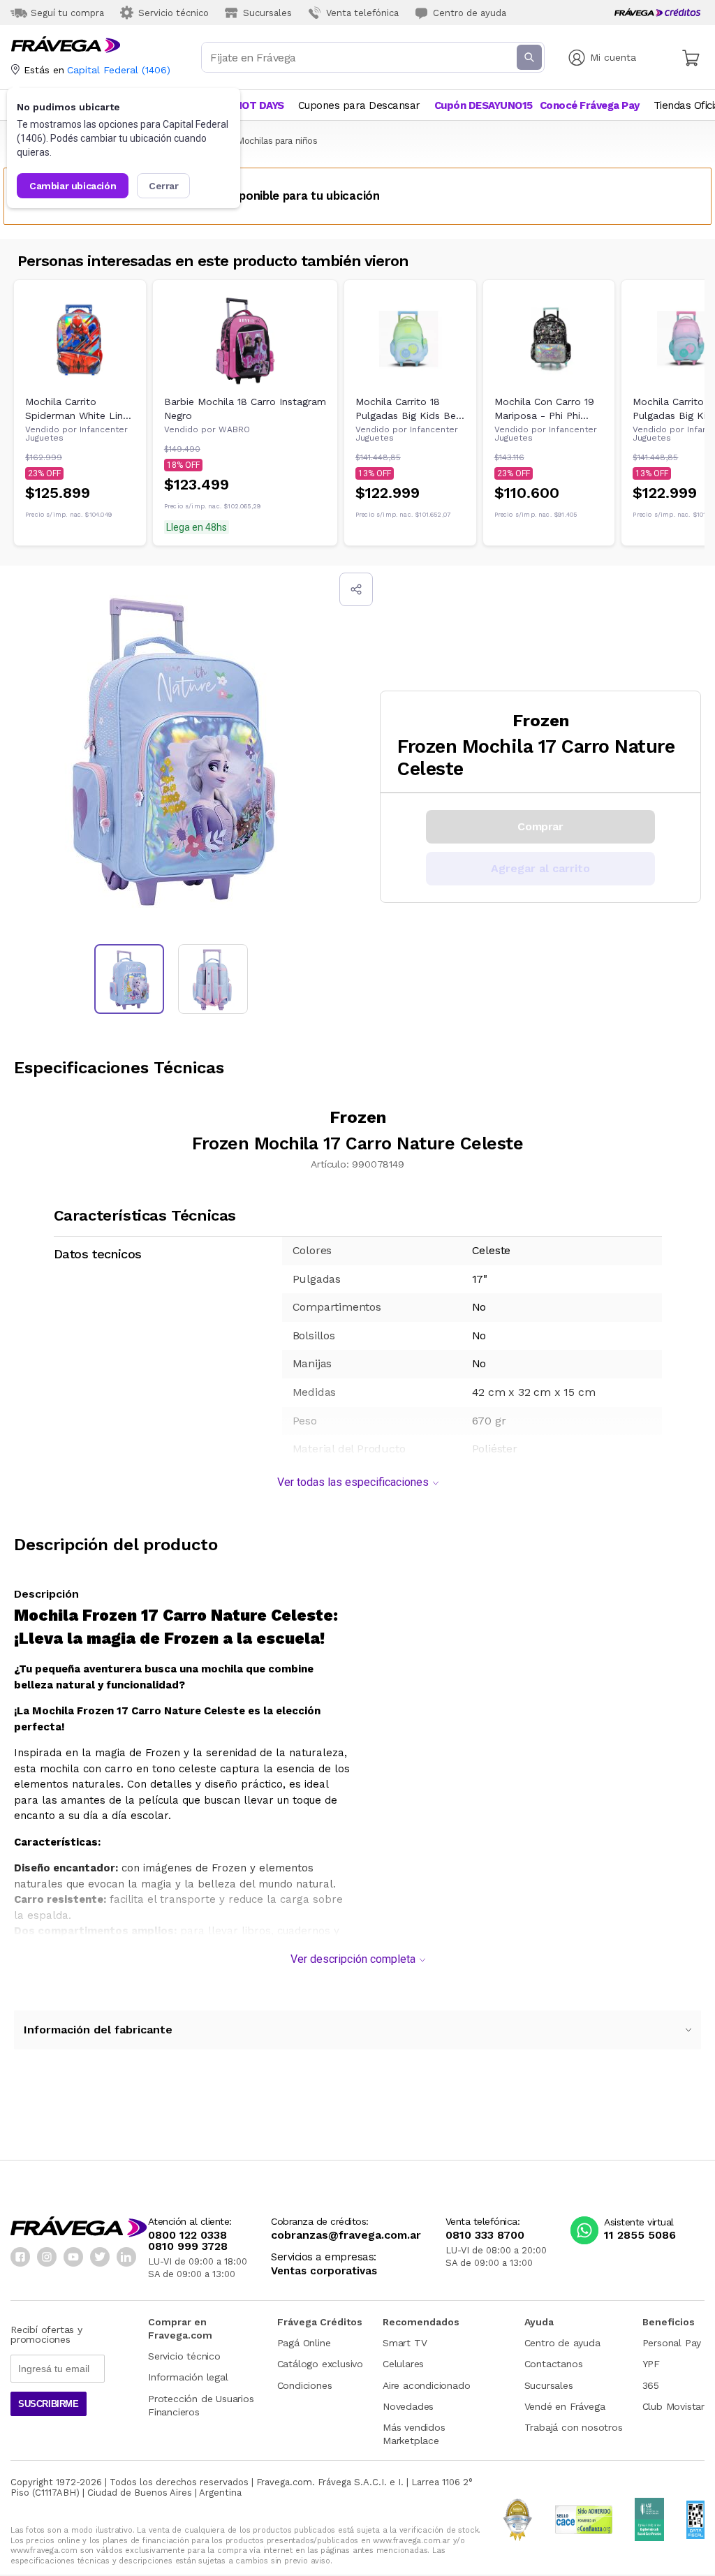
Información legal (188, 2377)
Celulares (403, 2364)
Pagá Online (304, 2343)
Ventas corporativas (324, 2271)
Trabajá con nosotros (574, 2427)
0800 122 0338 (187, 2235)
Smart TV (405, 2343)
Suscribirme (49, 2404)
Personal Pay (672, 2343)
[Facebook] (20, 2257)
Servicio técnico (184, 2356)
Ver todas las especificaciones (353, 1482)
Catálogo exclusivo (320, 2364)
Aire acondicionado (426, 2385)
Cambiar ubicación (73, 186)
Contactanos (554, 2364)
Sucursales (549, 2385)
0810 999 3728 (188, 2246)
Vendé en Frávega (565, 2406)
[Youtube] (73, 2257)
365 (651, 2385)
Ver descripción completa (353, 1959)
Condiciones (305, 2385)
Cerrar (164, 186)
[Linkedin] (126, 2257)
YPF (651, 2364)
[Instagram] (47, 2257)
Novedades (408, 2406)
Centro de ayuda (562, 2343)
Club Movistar (673, 2406)
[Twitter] (100, 2257)
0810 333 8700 (485, 2235)
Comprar (540, 826)
